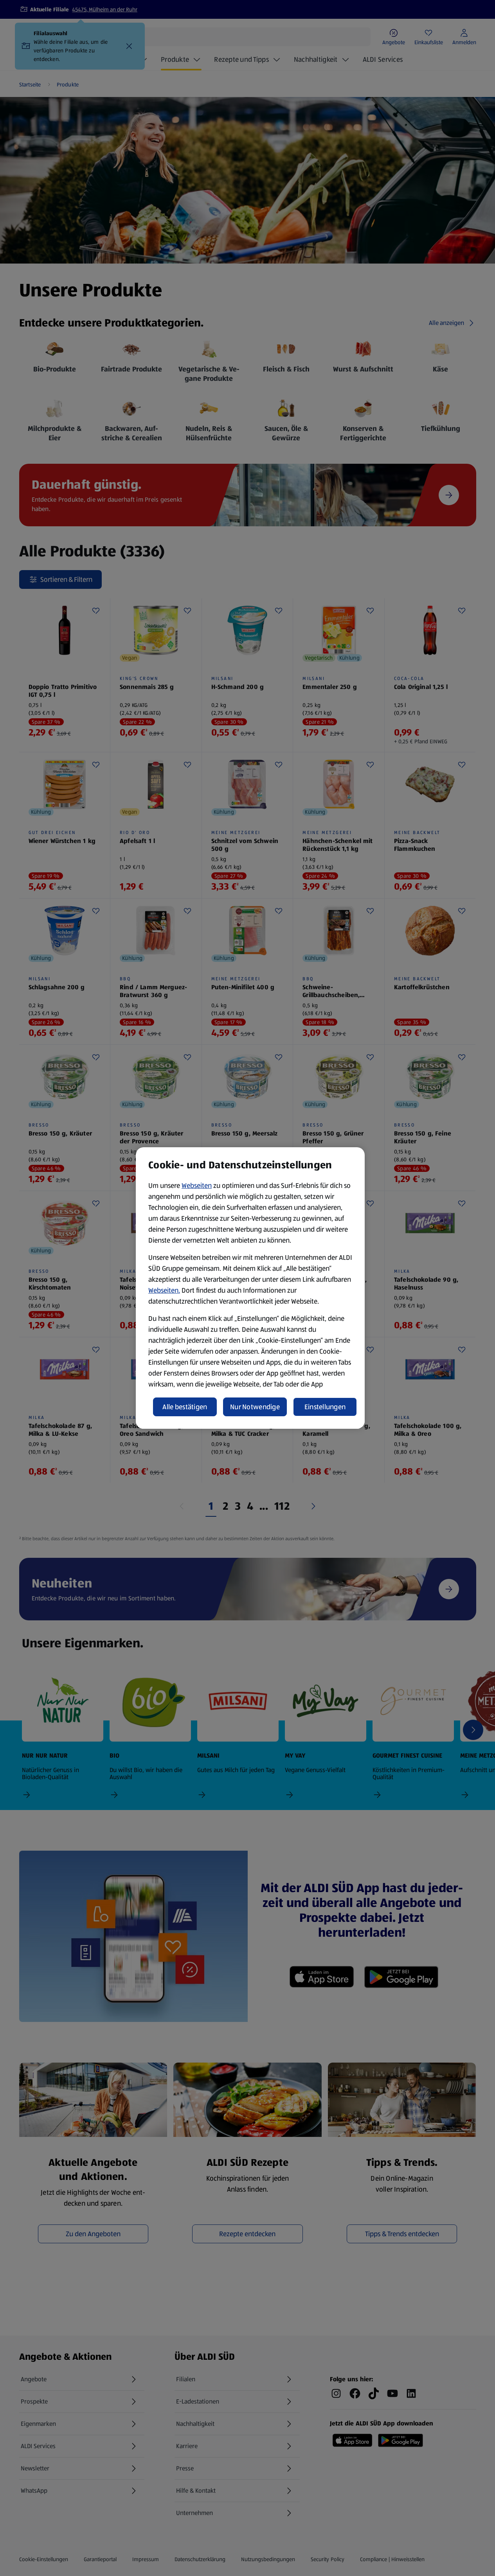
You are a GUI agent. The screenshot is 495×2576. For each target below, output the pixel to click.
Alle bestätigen (185, 1407)
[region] (250, 1288)
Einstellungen (325, 1407)
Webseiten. (164, 1290)
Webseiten (197, 1186)
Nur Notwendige (255, 1407)
